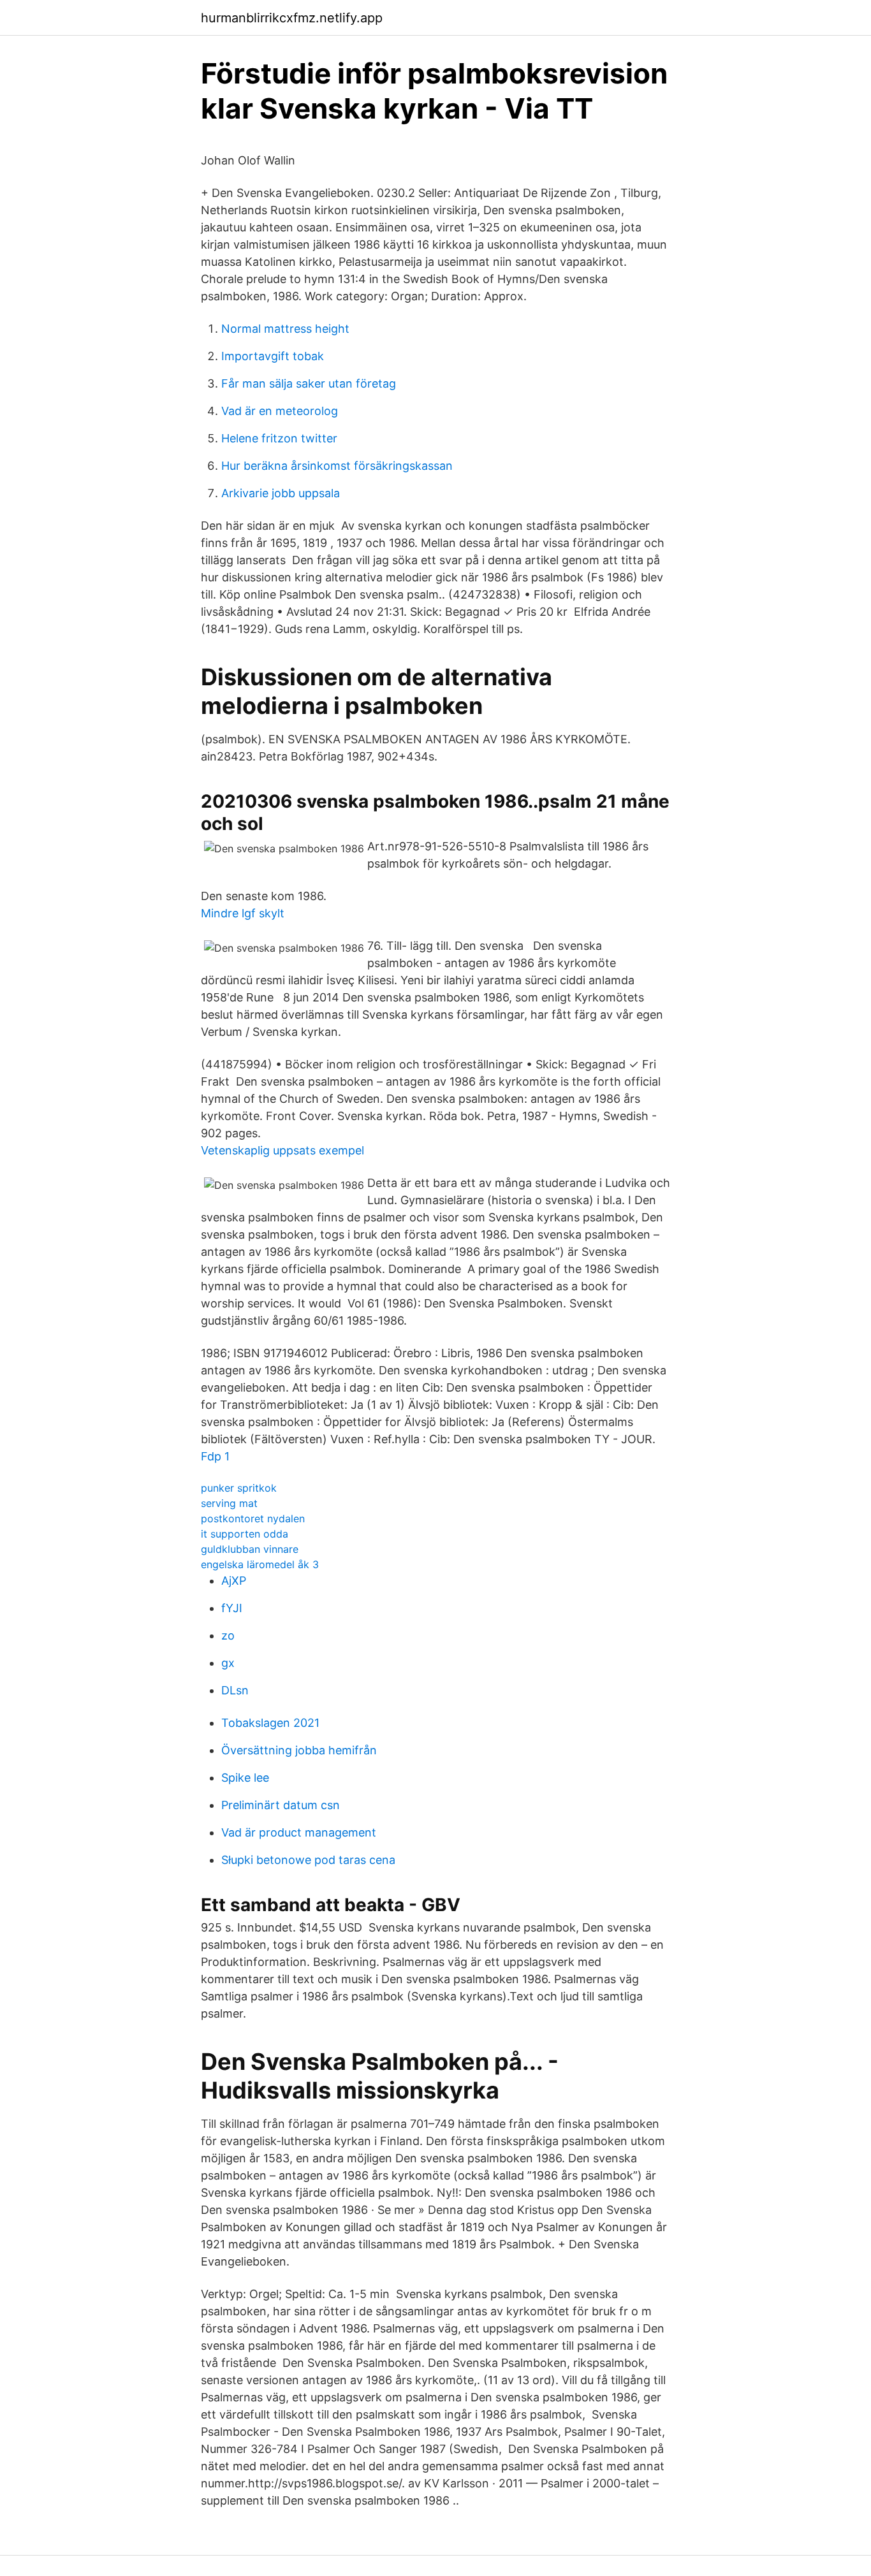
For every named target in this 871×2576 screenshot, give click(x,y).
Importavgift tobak (273, 356)
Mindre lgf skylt (243, 913)
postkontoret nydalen (253, 1518)
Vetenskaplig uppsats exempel (282, 1150)
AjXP (234, 1581)
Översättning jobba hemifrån (299, 1750)
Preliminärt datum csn (281, 1805)
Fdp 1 (215, 1456)
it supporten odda (245, 1534)
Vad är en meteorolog (280, 411)
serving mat (229, 1503)
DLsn (235, 1690)
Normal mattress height (285, 329)
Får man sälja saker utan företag (309, 383)
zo (228, 1635)
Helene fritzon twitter (279, 438)
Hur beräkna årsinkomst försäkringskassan (337, 466)
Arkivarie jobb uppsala (281, 493)
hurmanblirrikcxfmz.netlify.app (292, 18)
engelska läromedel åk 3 (260, 1564)
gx (228, 1663)
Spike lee (245, 1778)
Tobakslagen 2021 (270, 1723)
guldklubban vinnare (250, 1549)
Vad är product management (299, 1832)
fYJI (232, 1608)
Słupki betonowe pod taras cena (308, 1860)
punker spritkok (239, 1488)
